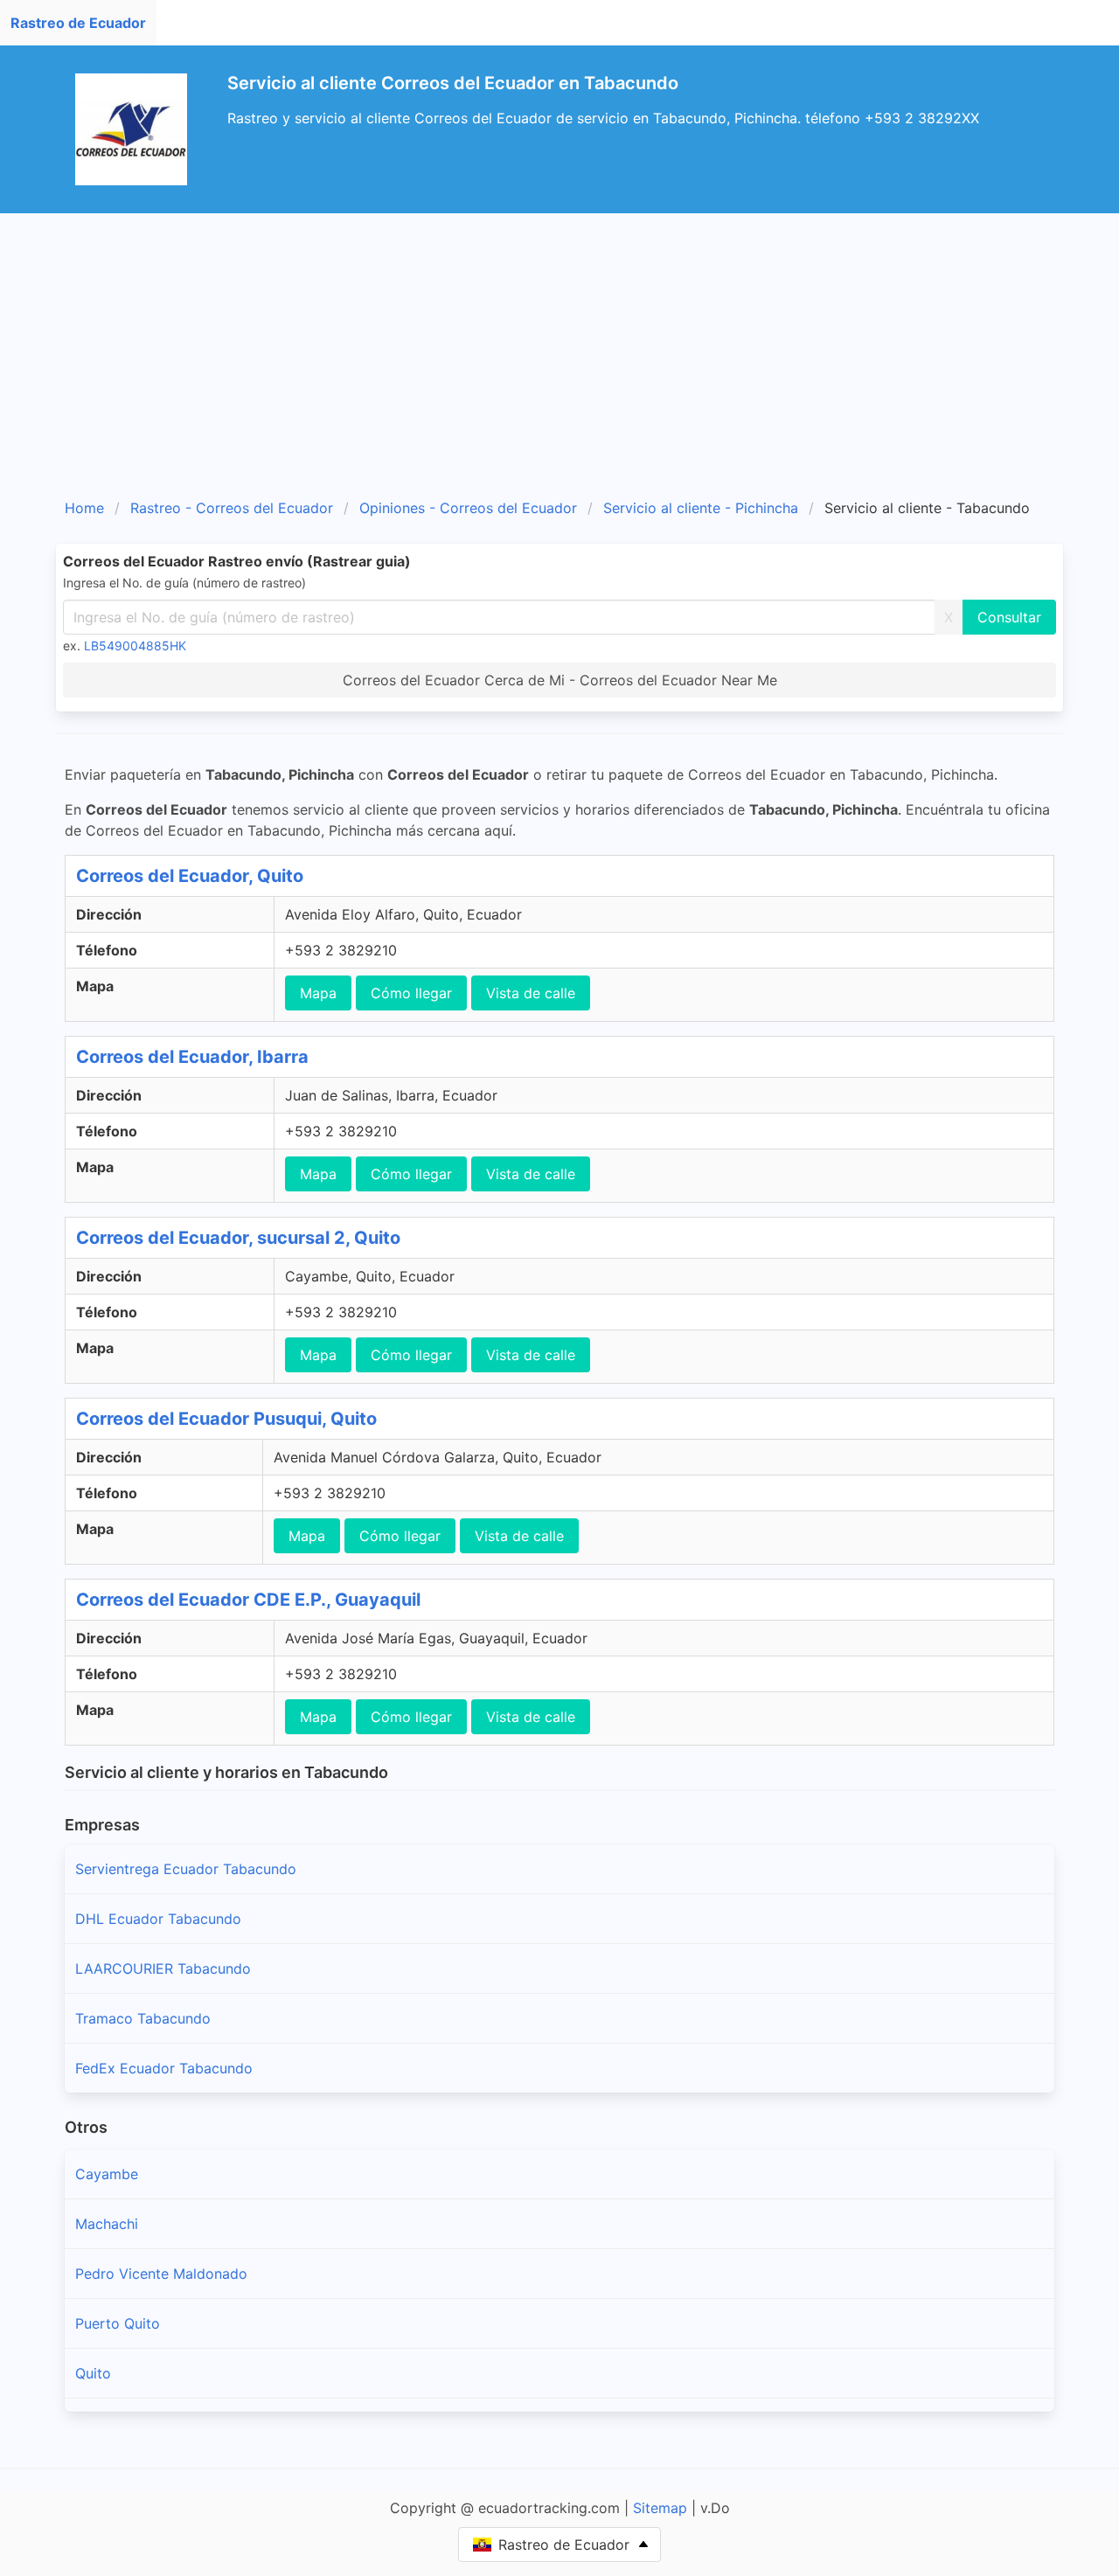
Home (84, 508)
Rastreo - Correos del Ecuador (232, 508)
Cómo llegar (411, 993)
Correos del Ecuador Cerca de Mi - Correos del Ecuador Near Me (560, 680)
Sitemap (660, 2508)
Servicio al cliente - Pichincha (701, 508)
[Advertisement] (559, 344)
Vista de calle (531, 993)
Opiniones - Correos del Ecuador (468, 508)
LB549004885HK (135, 646)
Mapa (318, 993)
